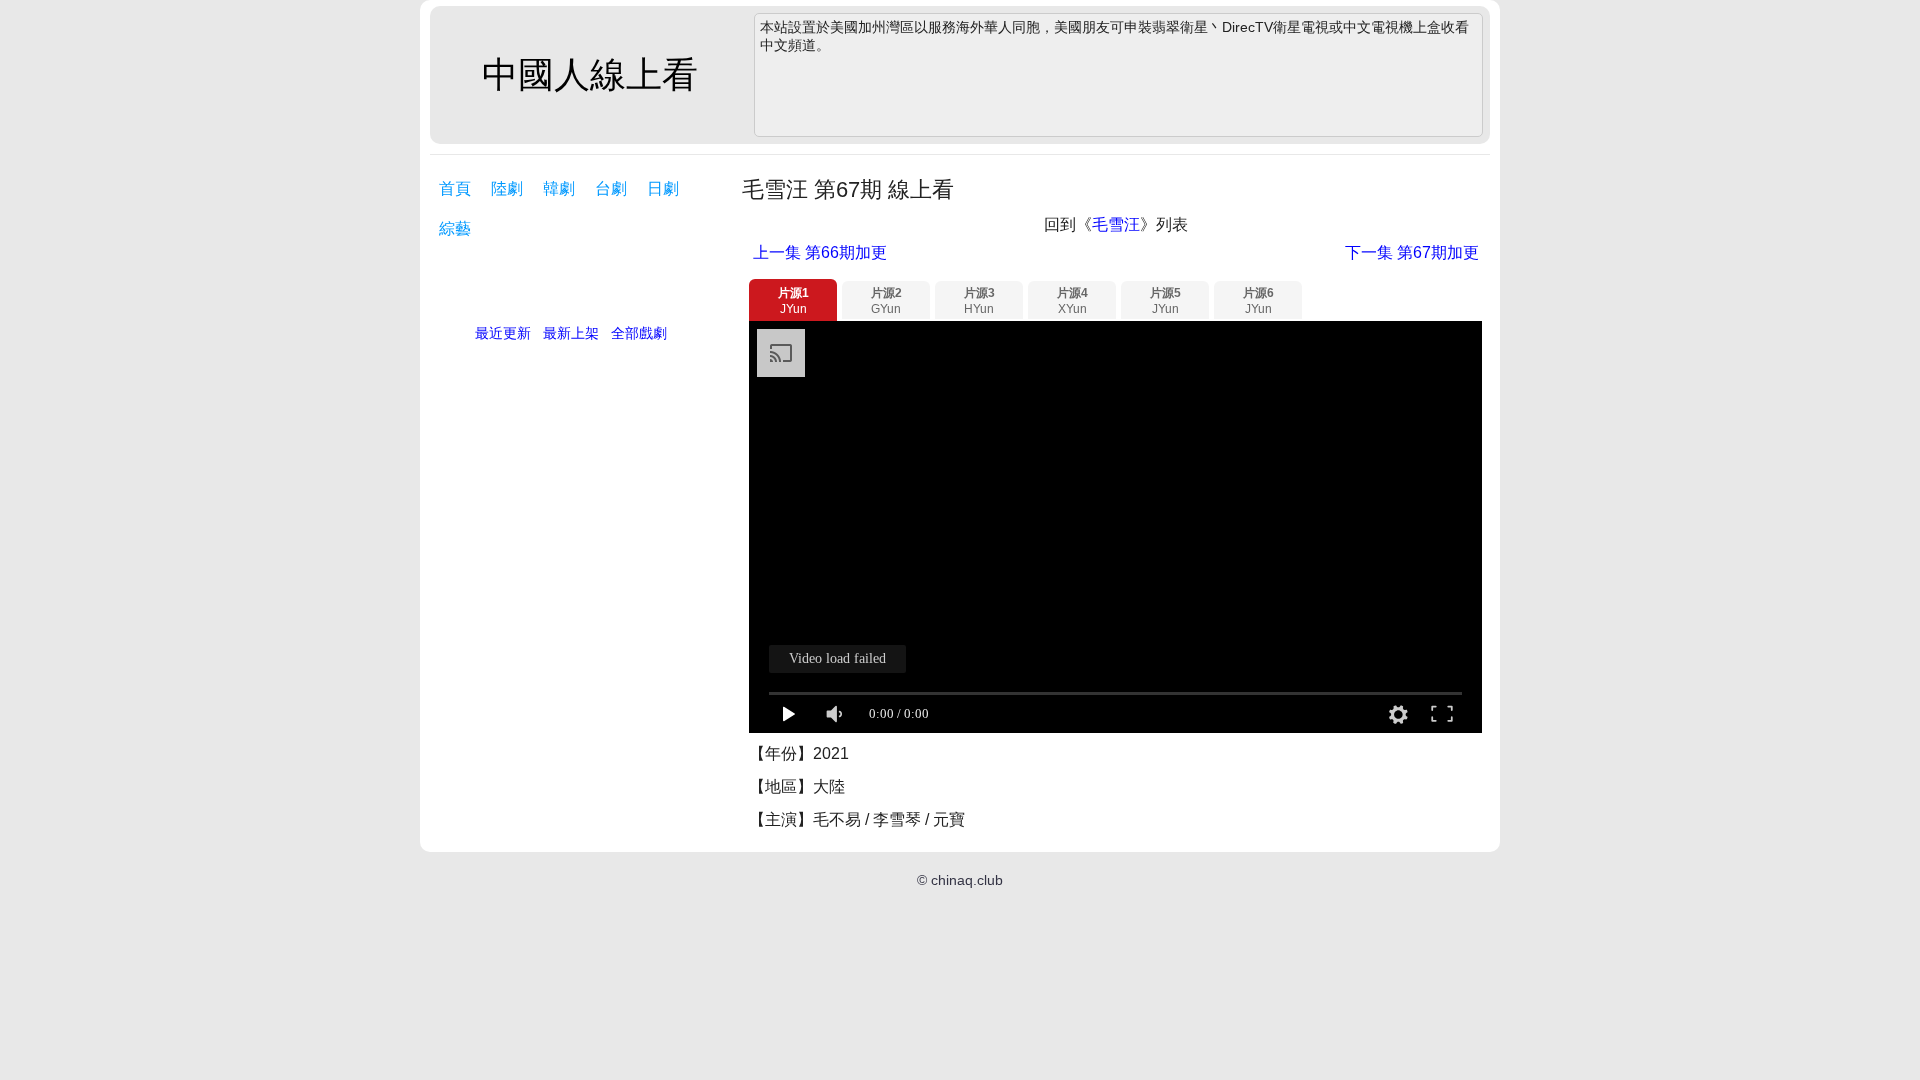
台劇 (611, 188)
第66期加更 (820, 252)
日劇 (663, 188)
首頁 (455, 188)
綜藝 (455, 228)
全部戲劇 (639, 333)
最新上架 (571, 333)
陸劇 (507, 188)
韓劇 (559, 188)
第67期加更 (1412, 252)
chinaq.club (967, 880)
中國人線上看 (590, 74)
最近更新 (503, 333)
